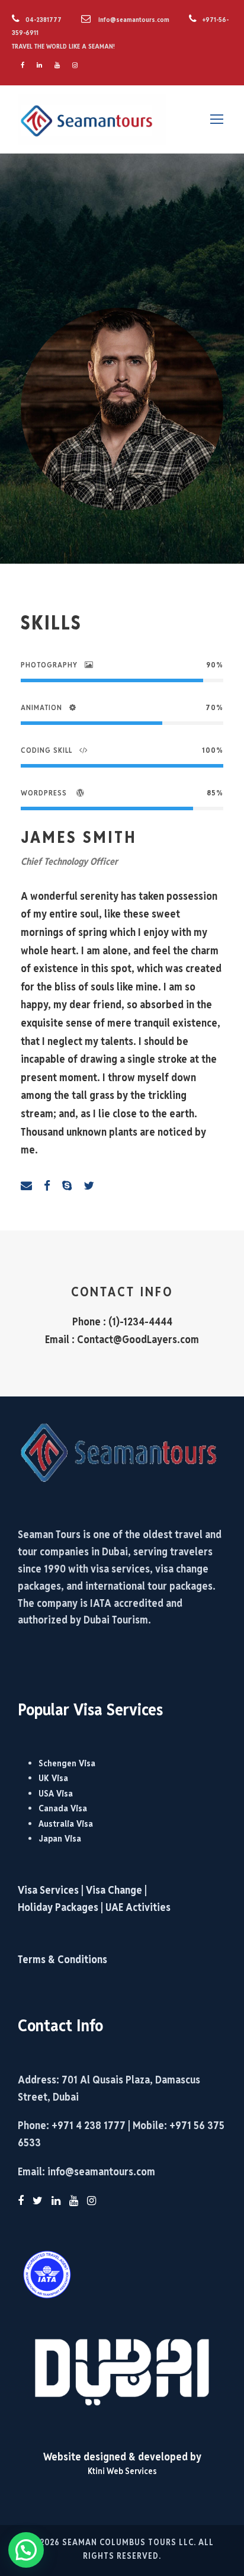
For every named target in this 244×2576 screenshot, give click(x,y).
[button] (26, 2550)
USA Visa (56, 1793)
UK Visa (53, 1778)
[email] (26, 1185)
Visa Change (114, 1890)
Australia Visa (66, 1824)
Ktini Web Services (122, 2471)
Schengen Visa (67, 1763)
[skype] (67, 1185)
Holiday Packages (58, 1907)
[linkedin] (39, 65)
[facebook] (23, 65)
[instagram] (75, 65)
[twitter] (89, 1185)
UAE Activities (138, 1907)
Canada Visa (63, 1808)
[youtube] (57, 65)
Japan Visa (60, 1838)
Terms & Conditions (62, 1959)
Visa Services (49, 1890)
